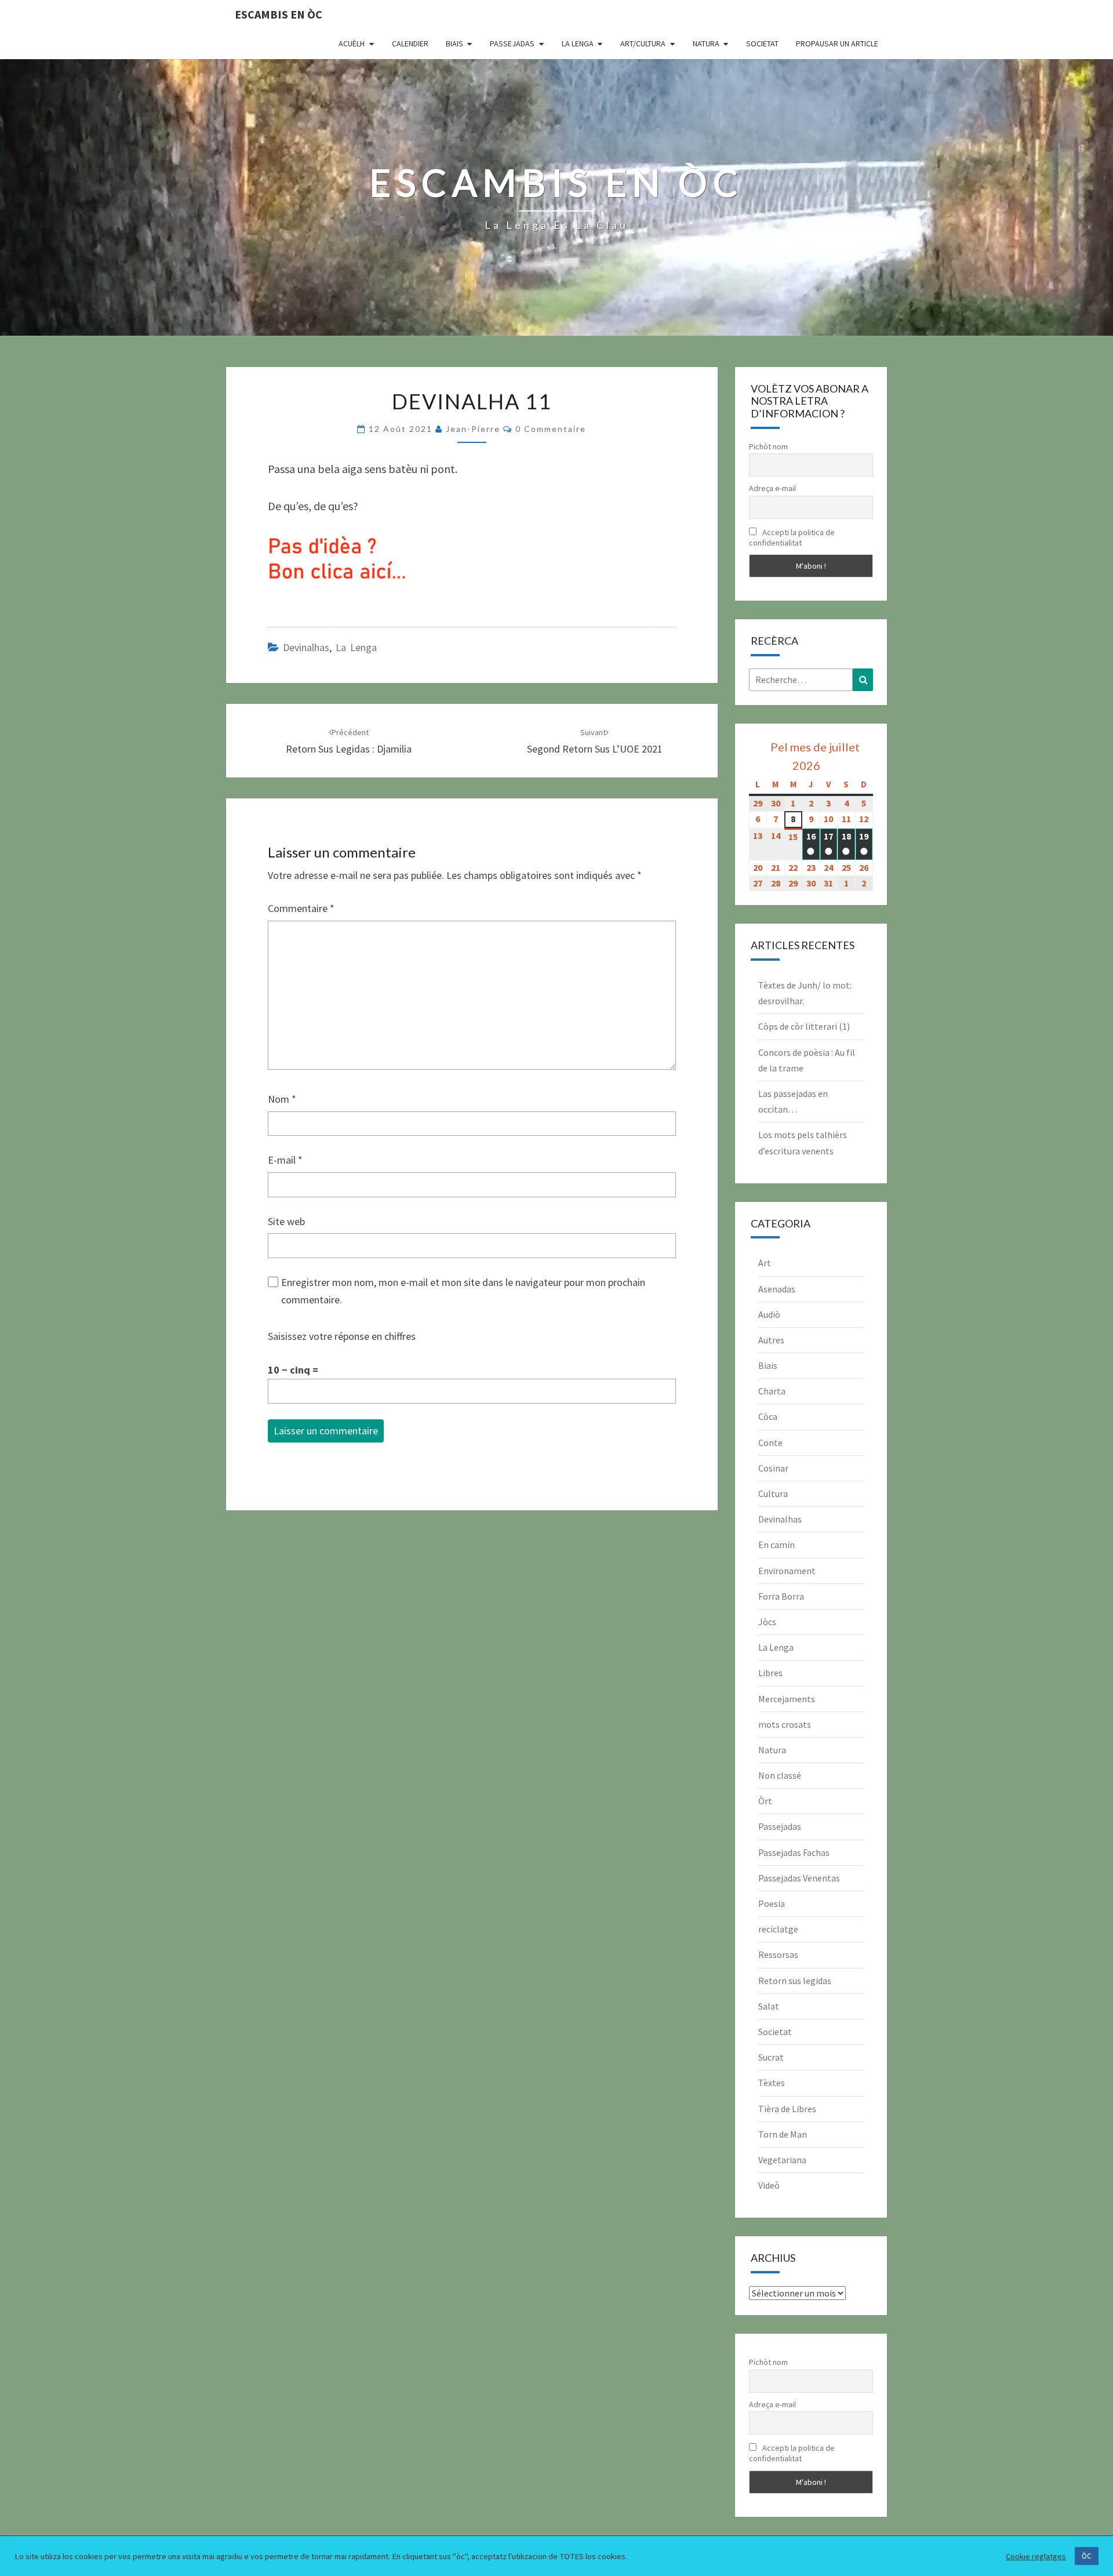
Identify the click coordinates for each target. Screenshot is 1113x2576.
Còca (768, 1416)
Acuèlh (352, 43)
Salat (769, 2006)
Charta (772, 1391)
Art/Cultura (643, 43)
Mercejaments (787, 1699)
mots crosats (785, 1724)
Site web (286, 1221)
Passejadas (512, 43)
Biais (454, 43)
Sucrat (771, 2057)
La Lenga (578, 43)
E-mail (285, 1160)
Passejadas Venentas (799, 1878)
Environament (787, 1571)
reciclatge (778, 1929)
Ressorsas (778, 1954)
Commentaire (301, 908)
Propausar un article (837, 43)
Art (765, 1263)
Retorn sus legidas (795, 1981)
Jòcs (767, 1622)
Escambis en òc (279, 14)
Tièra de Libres (787, 2109)
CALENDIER (410, 43)
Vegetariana (782, 2160)
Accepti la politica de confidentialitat (792, 537)
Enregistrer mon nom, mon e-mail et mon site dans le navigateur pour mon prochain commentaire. (463, 1291)
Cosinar (773, 1468)
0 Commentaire (551, 429)
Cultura (773, 1494)
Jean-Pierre (473, 429)
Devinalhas (306, 647)
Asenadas (777, 1289)
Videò (769, 2185)
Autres (771, 1340)
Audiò (769, 1314)
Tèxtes (772, 2083)
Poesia (772, 1903)
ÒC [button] (1087, 2556)
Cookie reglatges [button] (1036, 2556)
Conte (770, 1443)
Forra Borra (781, 1596)
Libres (770, 1673)
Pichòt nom (768, 446)
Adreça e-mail (772, 488)
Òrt (765, 1801)
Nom (282, 1099)
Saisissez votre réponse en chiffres (342, 1336)
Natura (706, 43)
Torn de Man (783, 2134)
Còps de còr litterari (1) (804, 1026)
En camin (776, 1545)
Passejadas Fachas (794, 1852)
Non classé (780, 1775)
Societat (762, 43)
